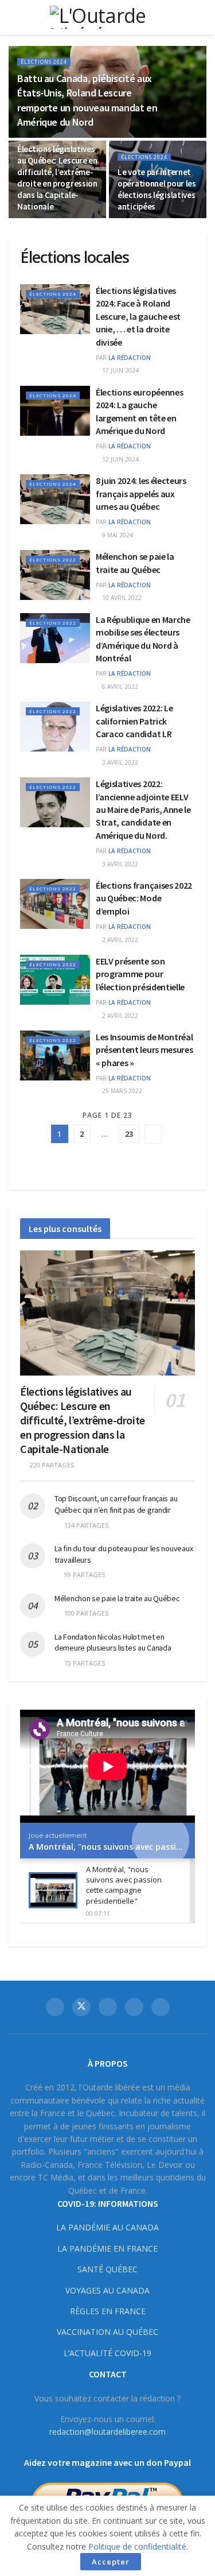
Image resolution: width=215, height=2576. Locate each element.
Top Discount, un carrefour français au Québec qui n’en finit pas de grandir (116, 1504)
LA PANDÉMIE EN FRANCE (107, 2248)
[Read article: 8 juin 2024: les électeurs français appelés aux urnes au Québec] (55, 499)
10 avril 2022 (121, 598)
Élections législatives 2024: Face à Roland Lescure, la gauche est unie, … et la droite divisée (138, 316)
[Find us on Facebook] (55, 2007)
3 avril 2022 (119, 762)
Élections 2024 (44, 62)
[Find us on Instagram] (108, 2007)
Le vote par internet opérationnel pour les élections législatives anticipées (157, 189)
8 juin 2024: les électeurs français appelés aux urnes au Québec (141, 493)
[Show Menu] (13, 17)
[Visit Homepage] (108, 17)
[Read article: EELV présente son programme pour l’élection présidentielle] (55, 980)
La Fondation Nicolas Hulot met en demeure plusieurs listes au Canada (113, 1643)
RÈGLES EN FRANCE (108, 2311)
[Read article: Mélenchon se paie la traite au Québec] (55, 575)
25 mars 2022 (121, 1091)
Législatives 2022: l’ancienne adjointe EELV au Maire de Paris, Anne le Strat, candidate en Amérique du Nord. (143, 809)
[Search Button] (202, 17)
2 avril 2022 (119, 940)
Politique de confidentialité (137, 2546)
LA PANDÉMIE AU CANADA (107, 2227)
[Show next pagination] (153, 1134)
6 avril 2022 (119, 687)
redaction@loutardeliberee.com (107, 2432)
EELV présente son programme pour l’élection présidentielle (140, 974)
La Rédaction (130, 358)
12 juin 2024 (120, 459)
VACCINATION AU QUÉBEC (107, 2332)
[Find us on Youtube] (134, 2007)
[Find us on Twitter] (81, 2007)
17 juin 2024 (120, 370)
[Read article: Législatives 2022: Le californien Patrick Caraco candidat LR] (55, 727)
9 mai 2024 (117, 535)
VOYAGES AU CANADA (107, 2290)
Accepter (111, 2562)
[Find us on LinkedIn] (161, 2007)
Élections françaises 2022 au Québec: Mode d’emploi (144, 898)
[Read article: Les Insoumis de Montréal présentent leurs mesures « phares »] (55, 1055)
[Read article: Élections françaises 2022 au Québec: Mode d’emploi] (55, 904)
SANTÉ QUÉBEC (107, 2269)
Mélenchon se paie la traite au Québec (117, 1598)
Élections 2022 (53, 559)
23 (129, 1134)
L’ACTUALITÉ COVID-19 (107, 2353)
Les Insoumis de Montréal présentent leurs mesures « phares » (144, 1050)
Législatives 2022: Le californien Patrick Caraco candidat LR (134, 721)
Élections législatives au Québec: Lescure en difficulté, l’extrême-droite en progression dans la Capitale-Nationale (57, 178)
